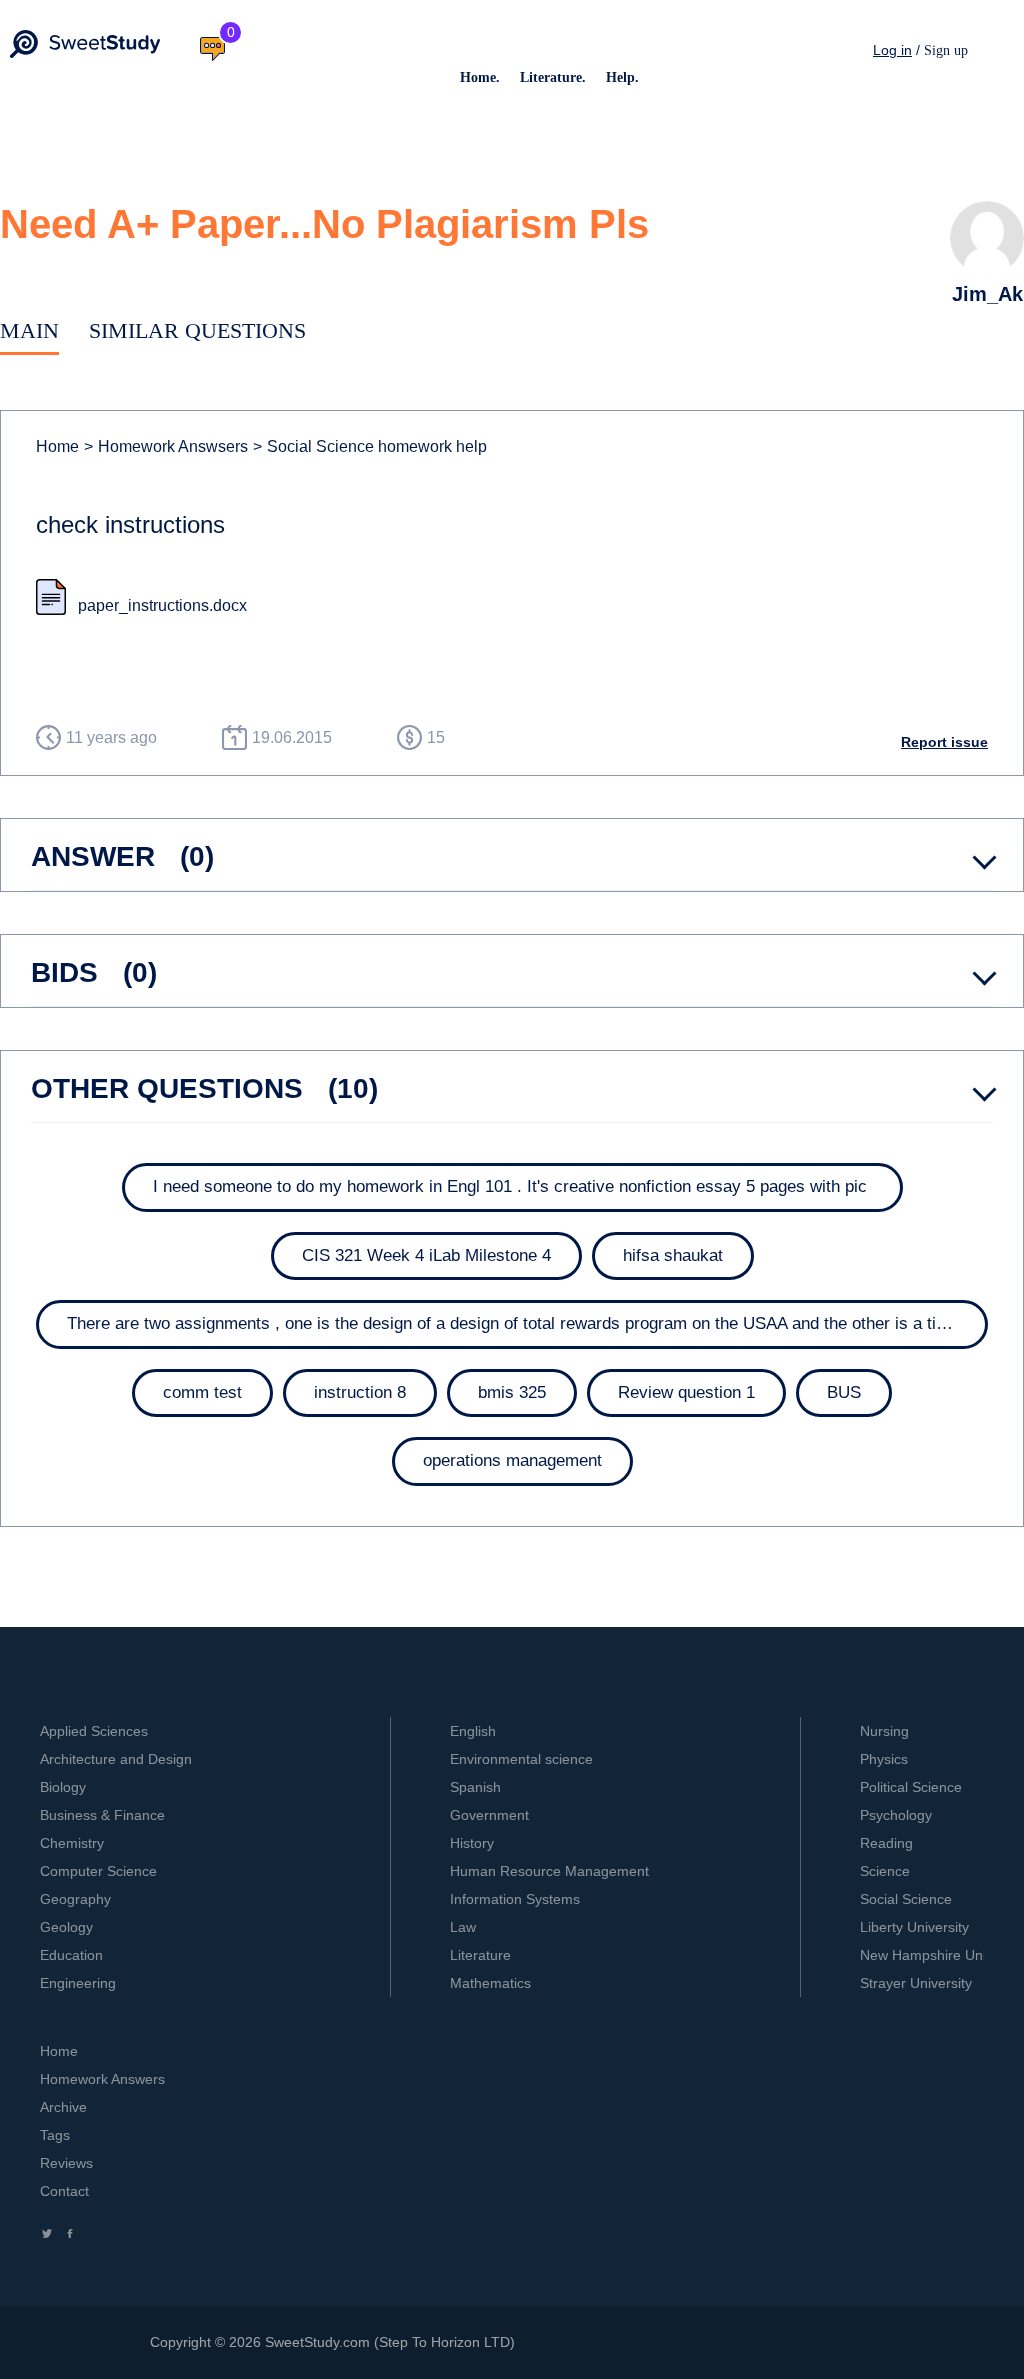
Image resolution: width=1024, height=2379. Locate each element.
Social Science (906, 1899)
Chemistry (72, 1843)
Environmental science (521, 1759)
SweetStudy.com (317, 2342)
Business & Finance (102, 1815)
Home (57, 446)
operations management (512, 1460)
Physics (884, 1759)
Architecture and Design (116, 1759)
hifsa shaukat (673, 1255)
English (473, 1731)
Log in (892, 50)
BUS (844, 1392)
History (472, 1843)
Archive (63, 2107)
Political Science (911, 1787)
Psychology (896, 1815)
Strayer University (916, 1983)
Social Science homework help (370, 446)
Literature (480, 1955)
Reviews (66, 2163)
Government (489, 1815)
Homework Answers (102, 2079)
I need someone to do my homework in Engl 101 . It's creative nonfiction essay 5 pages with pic (512, 1186)
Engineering (78, 1983)
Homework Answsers (166, 446)
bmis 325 (512, 1392)
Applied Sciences (94, 1731)
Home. (480, 77)
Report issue (944, 742)
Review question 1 (686, 1392)
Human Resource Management (549, 1871)
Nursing (884, 1731)
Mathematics (490, 1983)
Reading (886, 1843)
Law (463, 1927)
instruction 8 (360, 1392)
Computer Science (98, 1871)
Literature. (553, 77)
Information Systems (515, 1899)
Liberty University (914, 1927)
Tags (55, 2135)
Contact (64, 2191)
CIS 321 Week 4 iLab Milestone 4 (426, 1255)
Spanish (475, 1787)
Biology (63, 1787)
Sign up (946, 50)
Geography (75, 1899)
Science (885, 1871)
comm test (202, 1392)
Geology (66, 1927)
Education (71, 1955)
